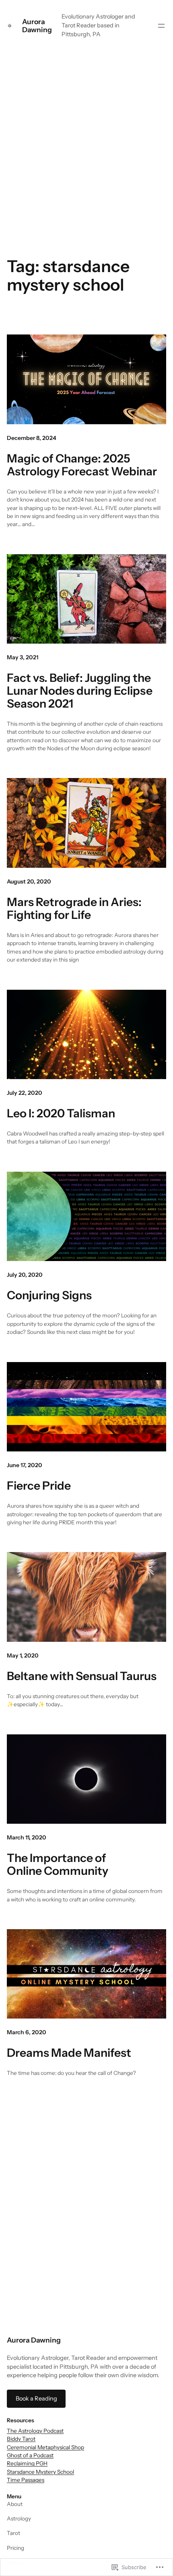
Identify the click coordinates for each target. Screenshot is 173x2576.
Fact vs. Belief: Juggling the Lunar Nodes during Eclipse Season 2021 (80, 691)
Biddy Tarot (21, 2439)
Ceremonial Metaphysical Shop (45, 2447)
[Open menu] (161, 26)
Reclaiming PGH (27, 2463)
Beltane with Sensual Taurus (82, 1676)
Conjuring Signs (49, 1295)
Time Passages (26, 2480)
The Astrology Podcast (35, 2431)
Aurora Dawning (37, 26)
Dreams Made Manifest (69, 2053)
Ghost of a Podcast (30, 2455)
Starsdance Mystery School (40, 2472)
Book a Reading (36, 2398)
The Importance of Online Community (58, 1864)
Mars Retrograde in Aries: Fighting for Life (74, 908)
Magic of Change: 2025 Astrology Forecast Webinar (82, 465)
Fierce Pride (39, 1486)
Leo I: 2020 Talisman (61, 1113)
